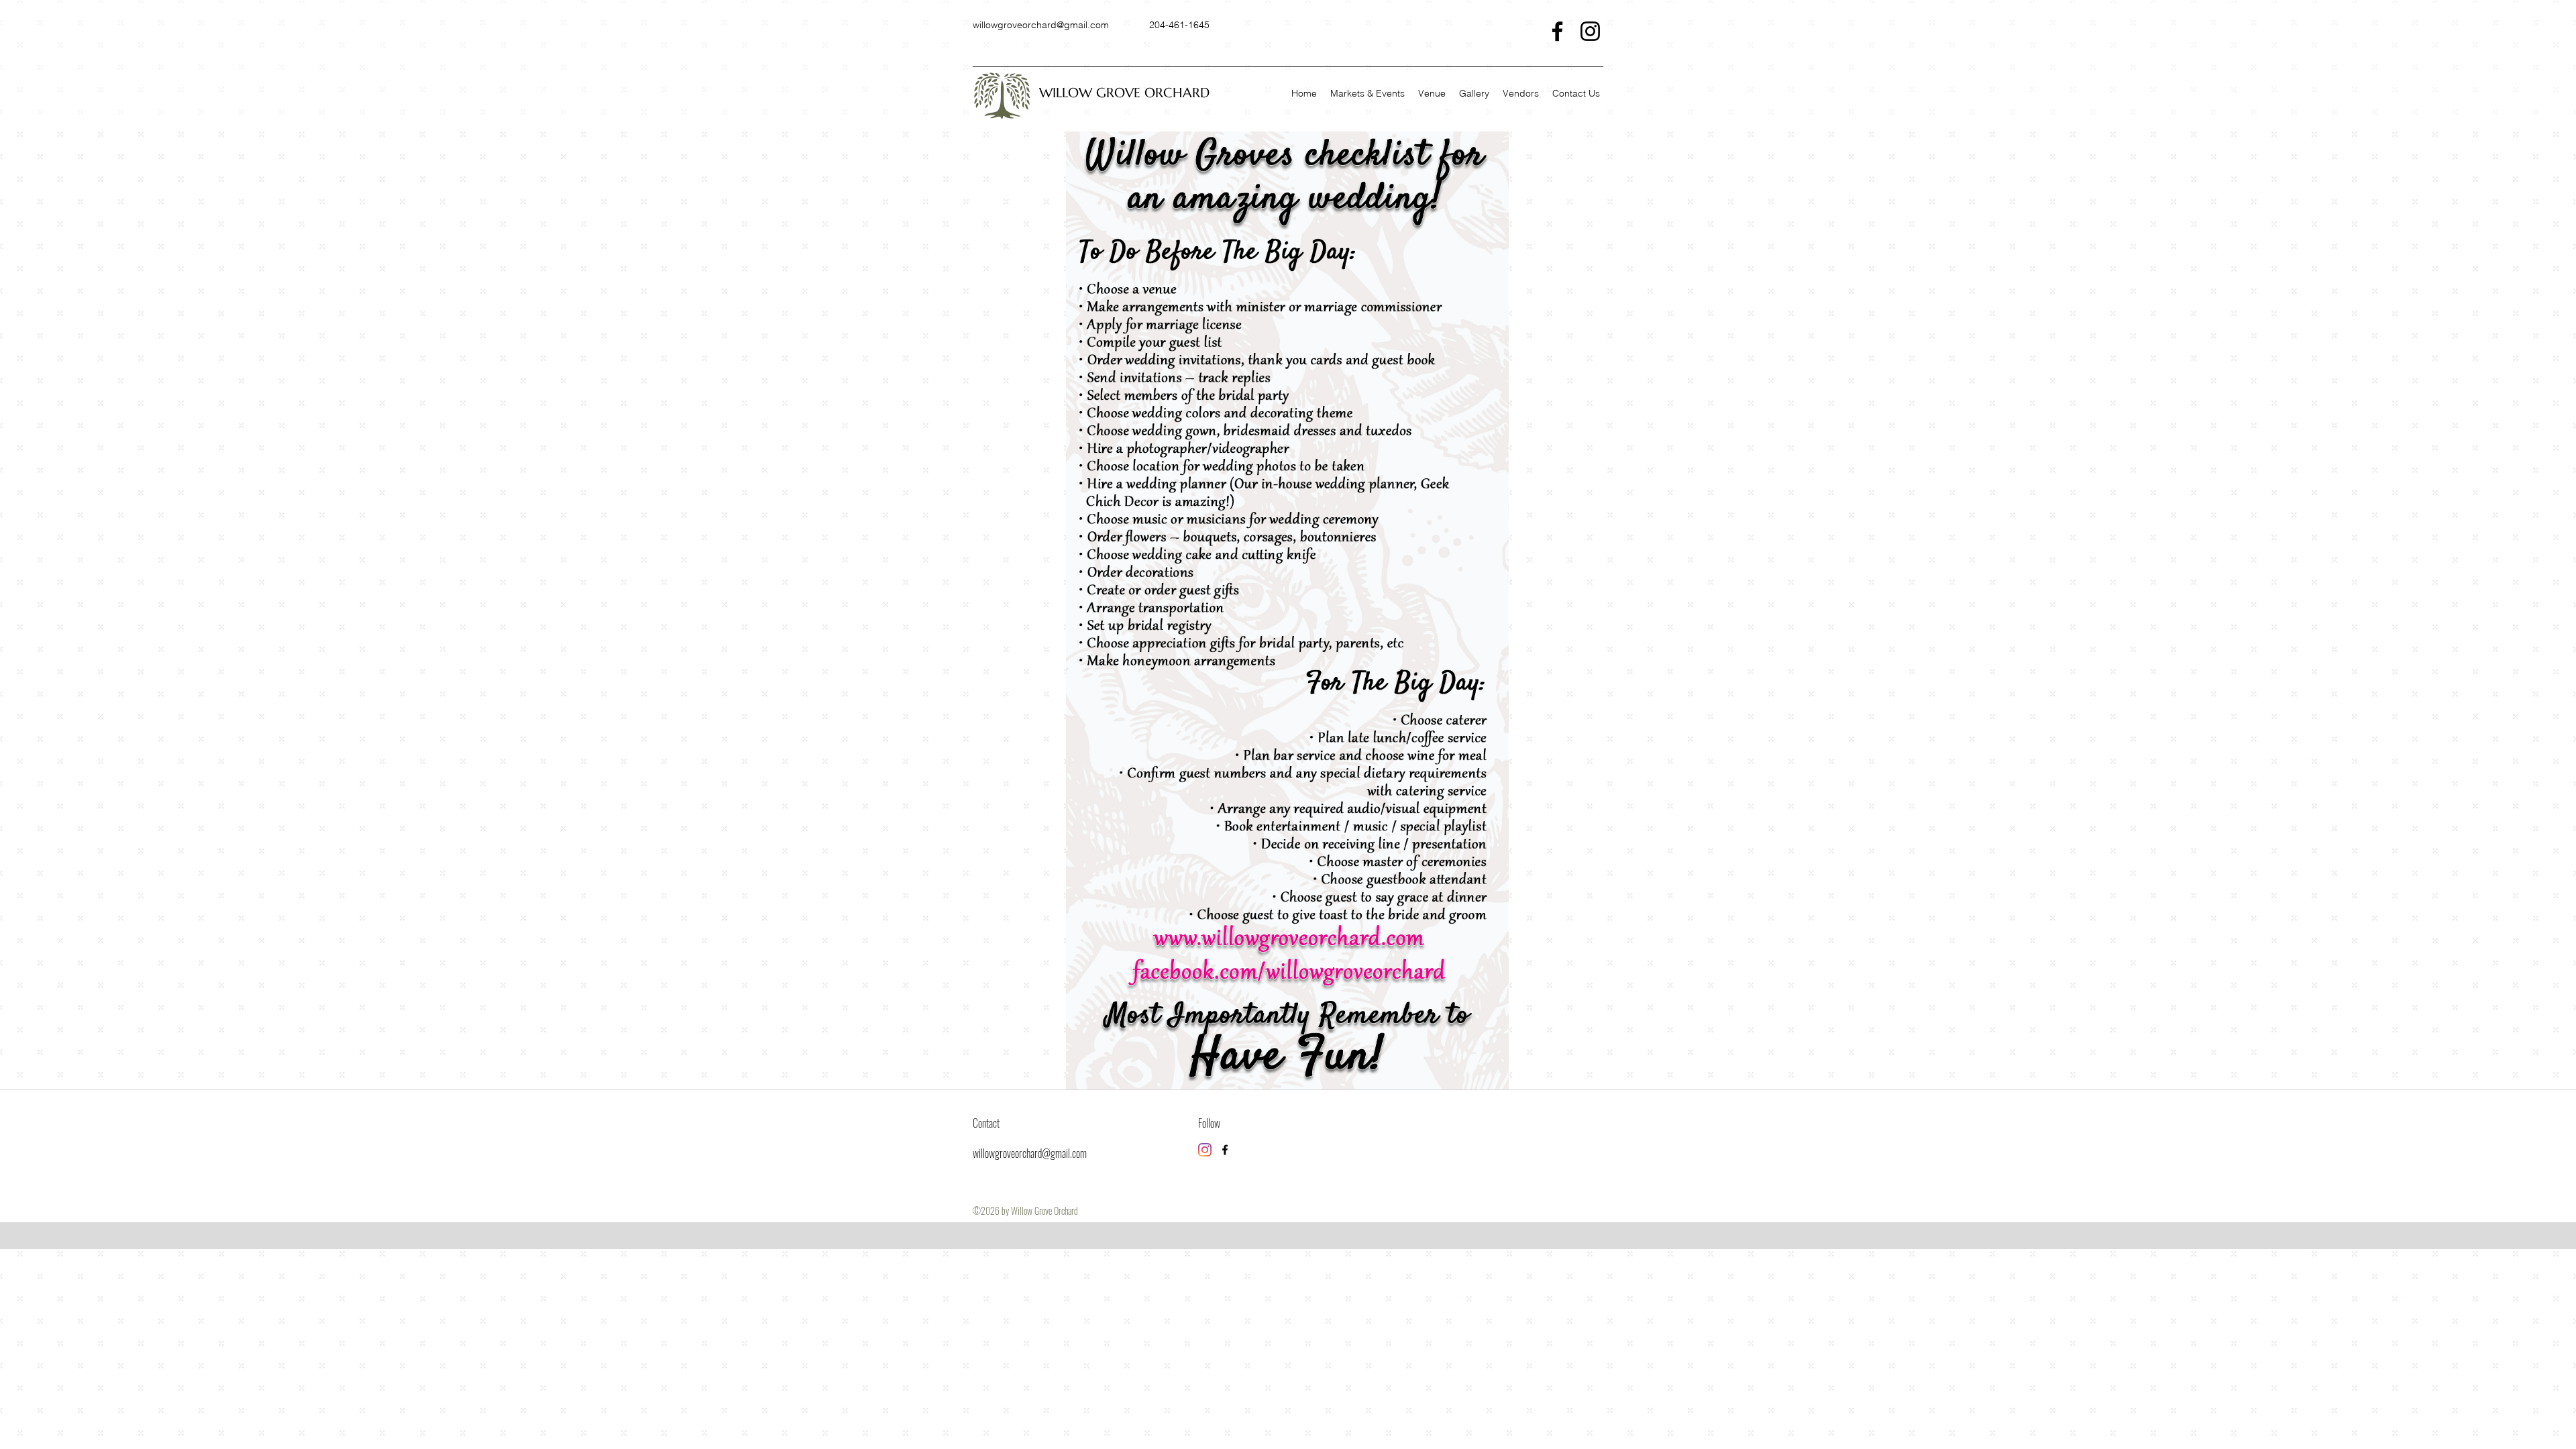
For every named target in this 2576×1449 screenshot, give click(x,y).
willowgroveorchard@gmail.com (1041, 25)
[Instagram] (1590, 31)
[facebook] (1225, 1150)
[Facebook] (1557, 31)
